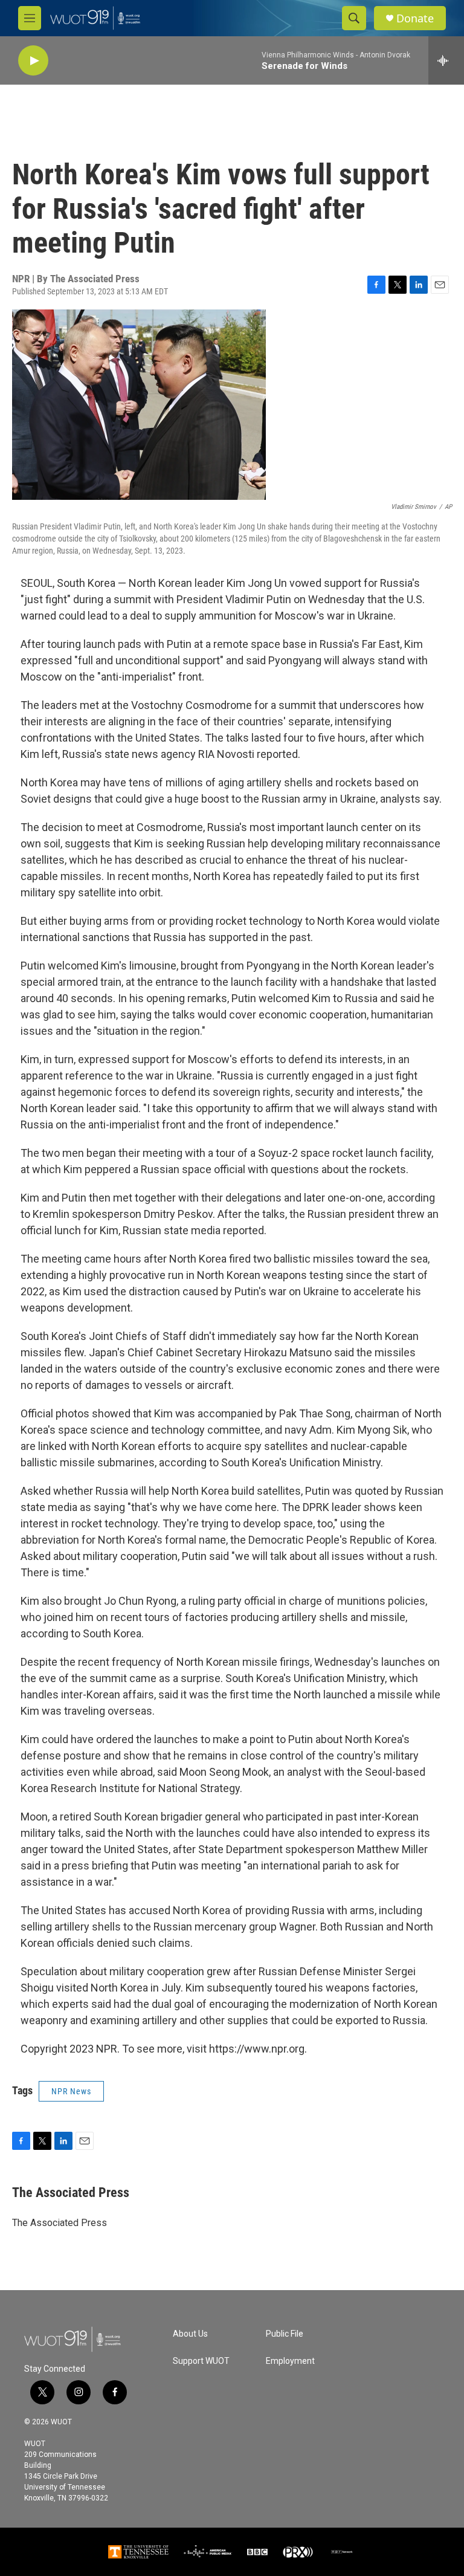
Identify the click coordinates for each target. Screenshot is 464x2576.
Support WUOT (201, 2361)
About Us (190, 2334)
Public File (285, 2334)
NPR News (71, 2091)
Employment (290, 2361)
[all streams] (446, 60)
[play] (33, 61)
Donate (415, 18)
